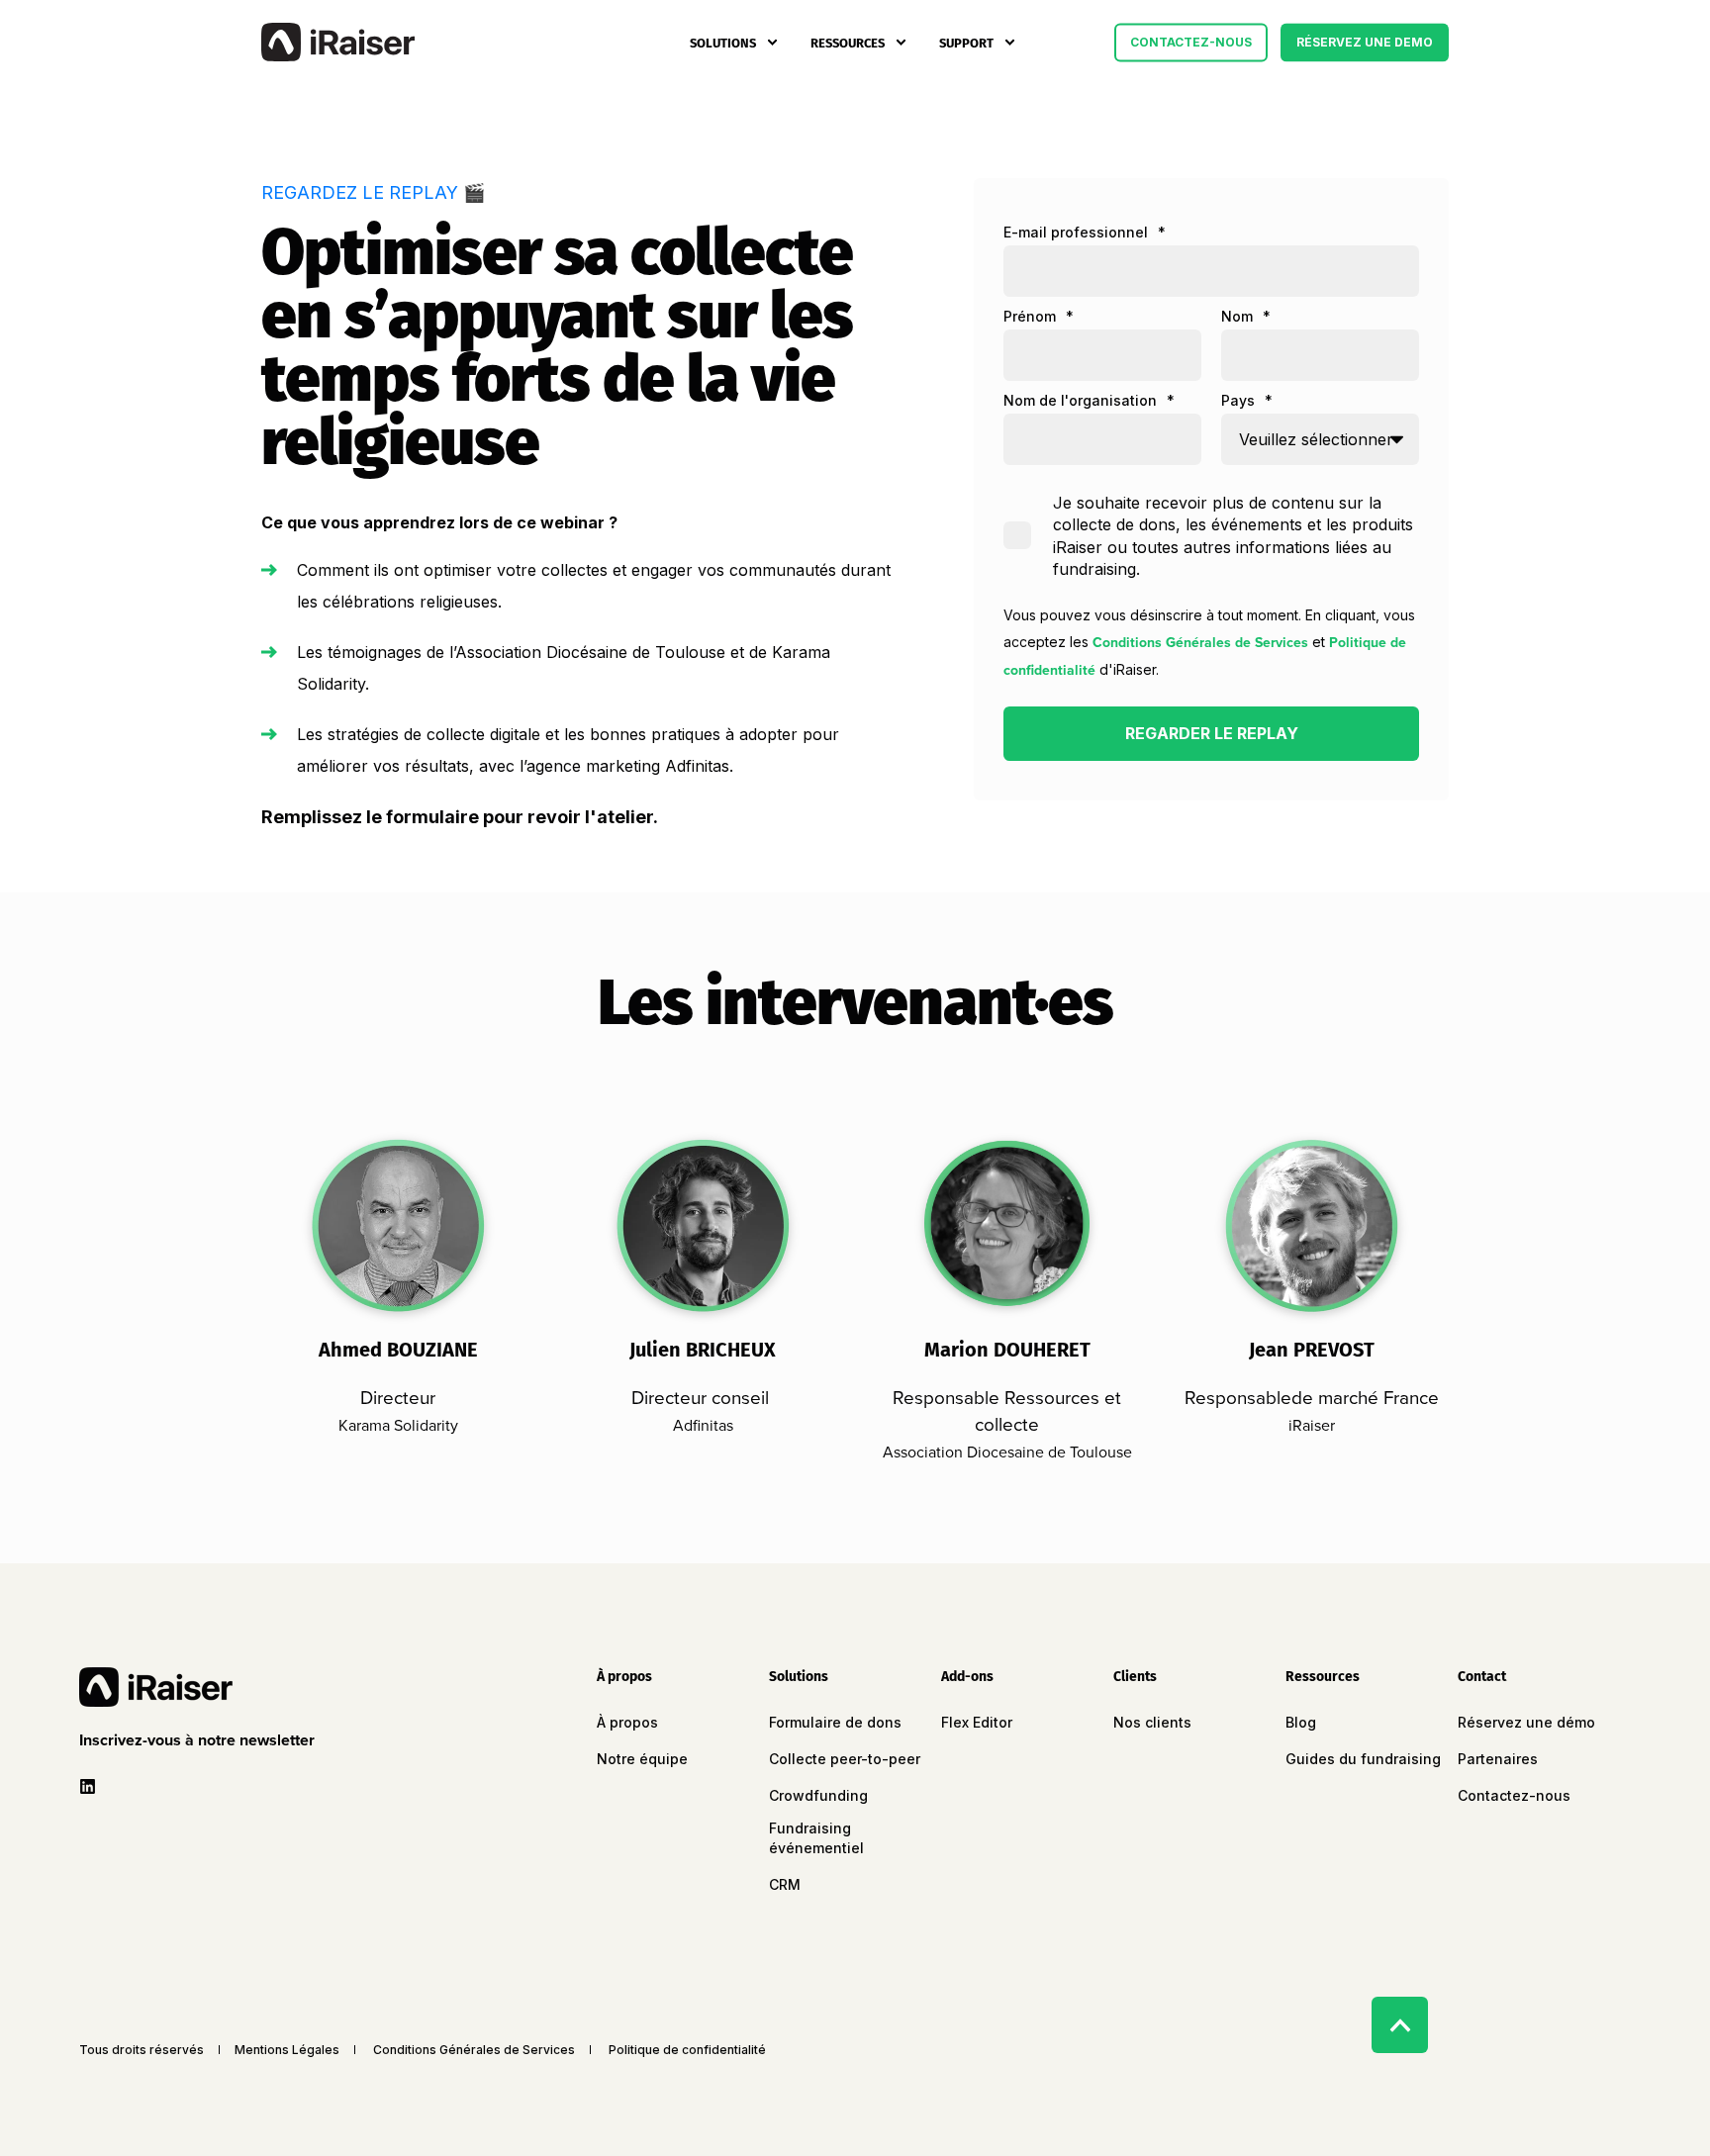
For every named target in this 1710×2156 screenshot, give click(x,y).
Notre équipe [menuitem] (642, 1759)
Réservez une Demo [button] (1365, 42)
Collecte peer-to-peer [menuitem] (845, 1759)
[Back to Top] (1400, 2025)
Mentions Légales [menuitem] (287, 2050)
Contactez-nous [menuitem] (1514, 1795)
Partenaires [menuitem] (1498, 1759)
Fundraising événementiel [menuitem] (816, 1838)
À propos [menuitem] (624, 1678)
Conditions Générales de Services (1200, 643)
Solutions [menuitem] (723, 42)
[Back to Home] (338, 43)
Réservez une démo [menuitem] (1526, 1722)
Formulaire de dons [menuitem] (835, 1722)
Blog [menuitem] (1301, 1722)
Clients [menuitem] (1135, 1678)
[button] (201, 1740)
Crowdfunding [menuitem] (818, 1795)
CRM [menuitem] (785, 1884)
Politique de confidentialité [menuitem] (687, 2050)
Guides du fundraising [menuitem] (1363, 1759)
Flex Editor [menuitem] (977, 1722)
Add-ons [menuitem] (967, 1678)
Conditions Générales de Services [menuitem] (474, 2050)
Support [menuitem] (966, 42)
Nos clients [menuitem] (1152, 1722)
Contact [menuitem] (1482, 1678)
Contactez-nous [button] (1191, 42)
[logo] (156, 1687)
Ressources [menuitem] (848, 42)
